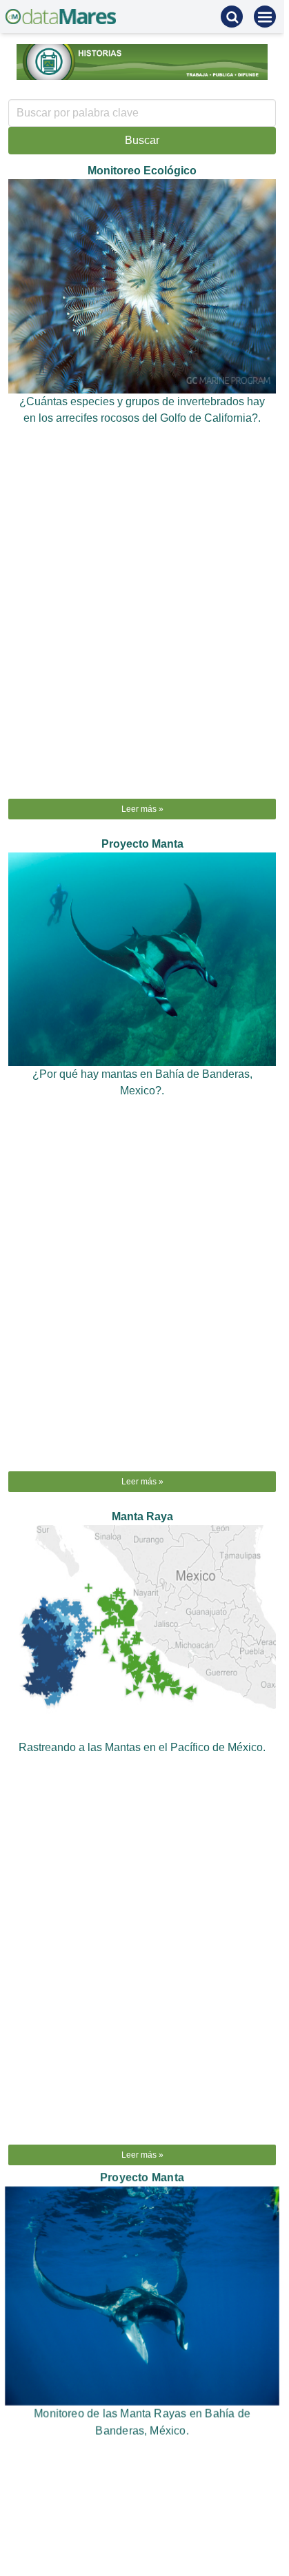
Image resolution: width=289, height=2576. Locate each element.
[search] (232, 17)
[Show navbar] (265, 17)
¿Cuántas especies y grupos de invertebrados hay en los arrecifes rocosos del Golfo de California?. (142, 410)
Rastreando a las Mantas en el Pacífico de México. (142, 1747)
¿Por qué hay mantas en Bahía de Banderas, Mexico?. (142, 1082)
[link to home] (61, 17)
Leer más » (142, 809)
